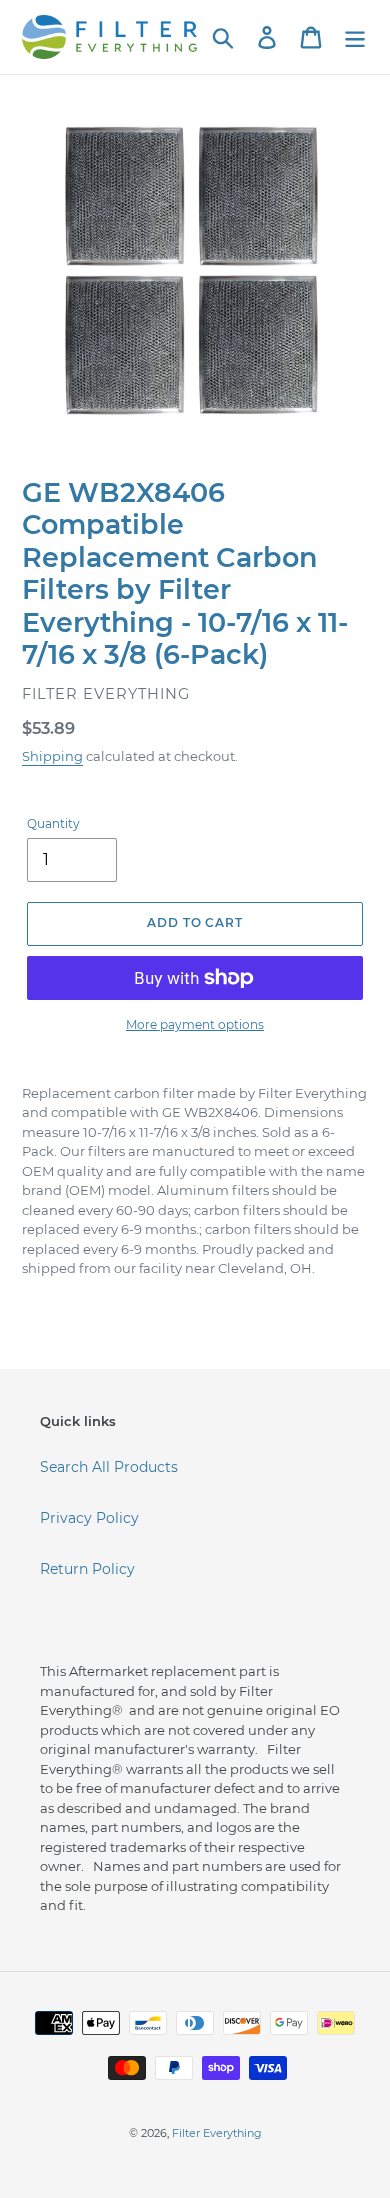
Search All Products (109, 1467)
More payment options (195, 1024)
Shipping (52, 756)
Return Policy (87, 1569)
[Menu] (355, 37)
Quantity (53, 823)
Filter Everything (217, 2133)
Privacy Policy (89, 1518)
